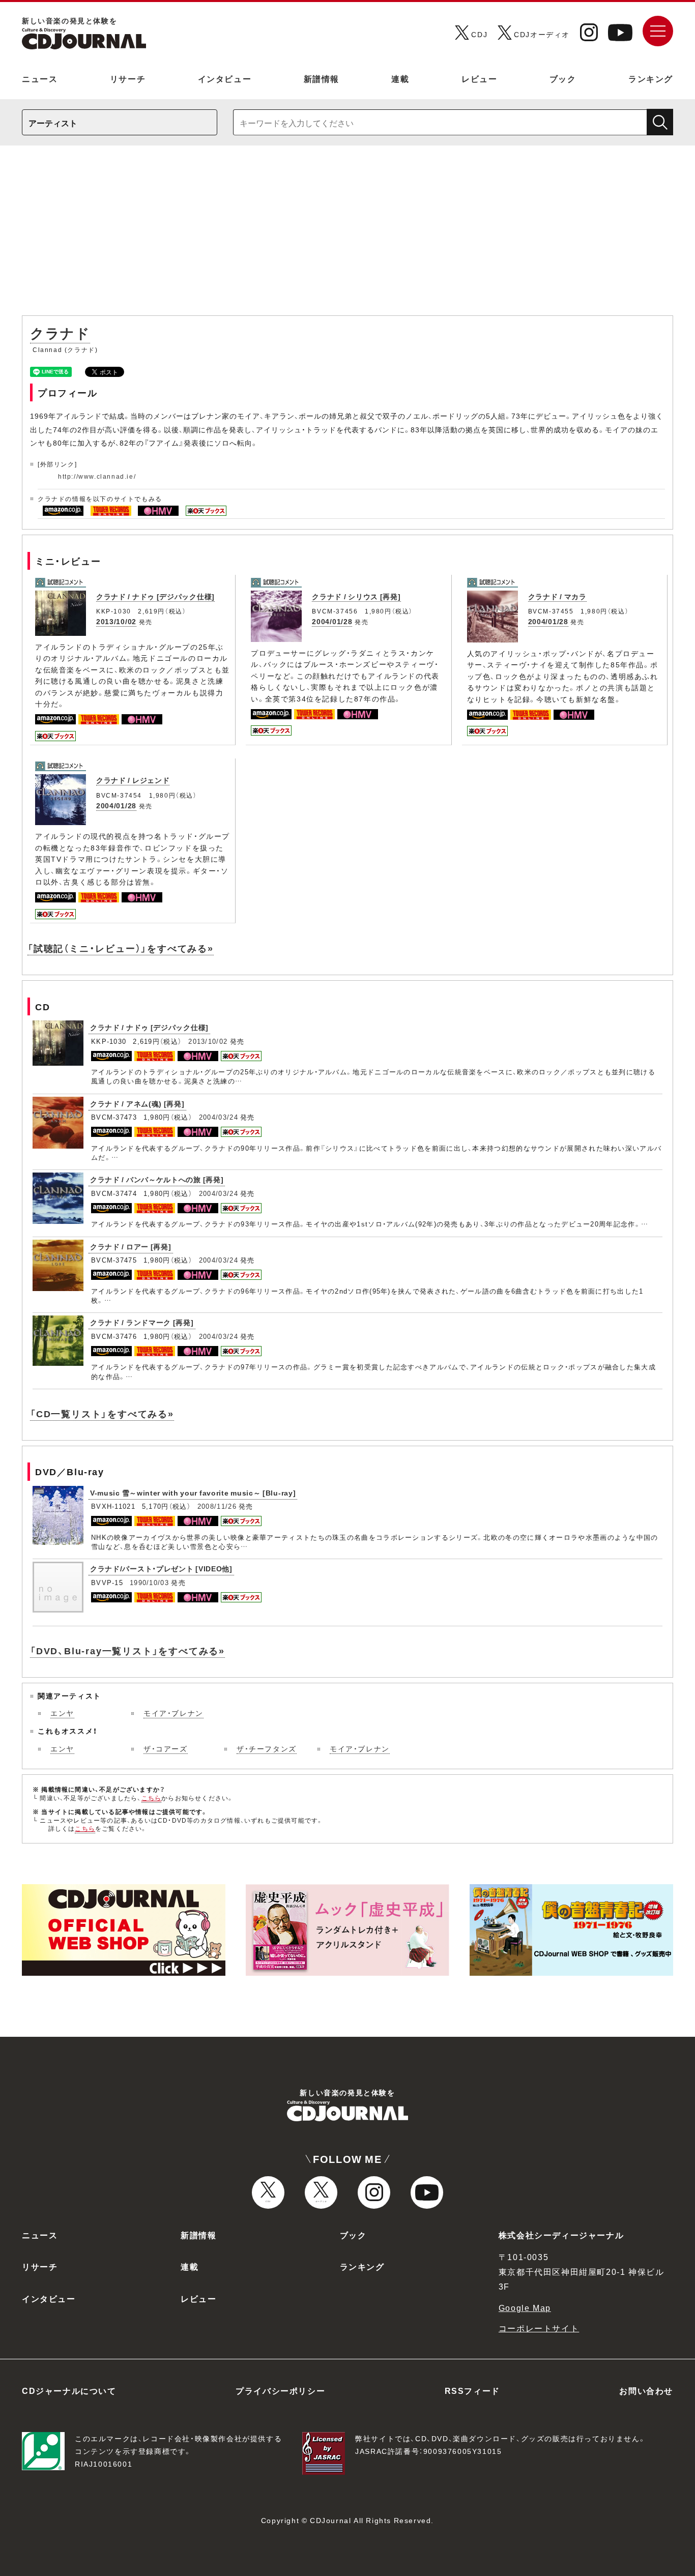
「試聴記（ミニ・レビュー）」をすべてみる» (121, 948)
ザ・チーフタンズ (267, 1748)
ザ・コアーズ (166, 1748)
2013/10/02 (116, 621)
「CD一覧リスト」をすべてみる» (102, 1413)
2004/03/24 (219, 1117)
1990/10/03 (149, 1582)
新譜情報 (322, 78)
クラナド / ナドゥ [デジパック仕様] (155, 596)
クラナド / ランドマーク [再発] (142, 1322)
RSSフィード (472, 2390)
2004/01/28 (332, 621)
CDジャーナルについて (69, 2390)
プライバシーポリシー (280, 2390)
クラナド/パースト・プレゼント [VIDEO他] (161, 1568)
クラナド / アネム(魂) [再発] (137, 1103)
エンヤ (62, 1713)
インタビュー (225, 78)
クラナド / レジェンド (133, 780)
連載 (400, 78)
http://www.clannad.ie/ (97, 476)
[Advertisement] (347, 236)
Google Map (525, 2307)
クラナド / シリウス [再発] (356, 596)
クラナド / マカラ (557, 596)
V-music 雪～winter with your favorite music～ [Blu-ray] (193, 1492)
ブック (563, 78)
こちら (152, 1798)
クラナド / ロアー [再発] (131, 1246)
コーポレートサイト (539, 2328)
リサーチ (128, 78)
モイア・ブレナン (173, 1713)
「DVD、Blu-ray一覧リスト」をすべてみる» (127, 1650)
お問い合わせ (646, 2390)
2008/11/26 (217, 1506)
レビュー (479, 78)
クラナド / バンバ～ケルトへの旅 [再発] (157, 1179)
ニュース (40, 78)
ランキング (651, 78)
